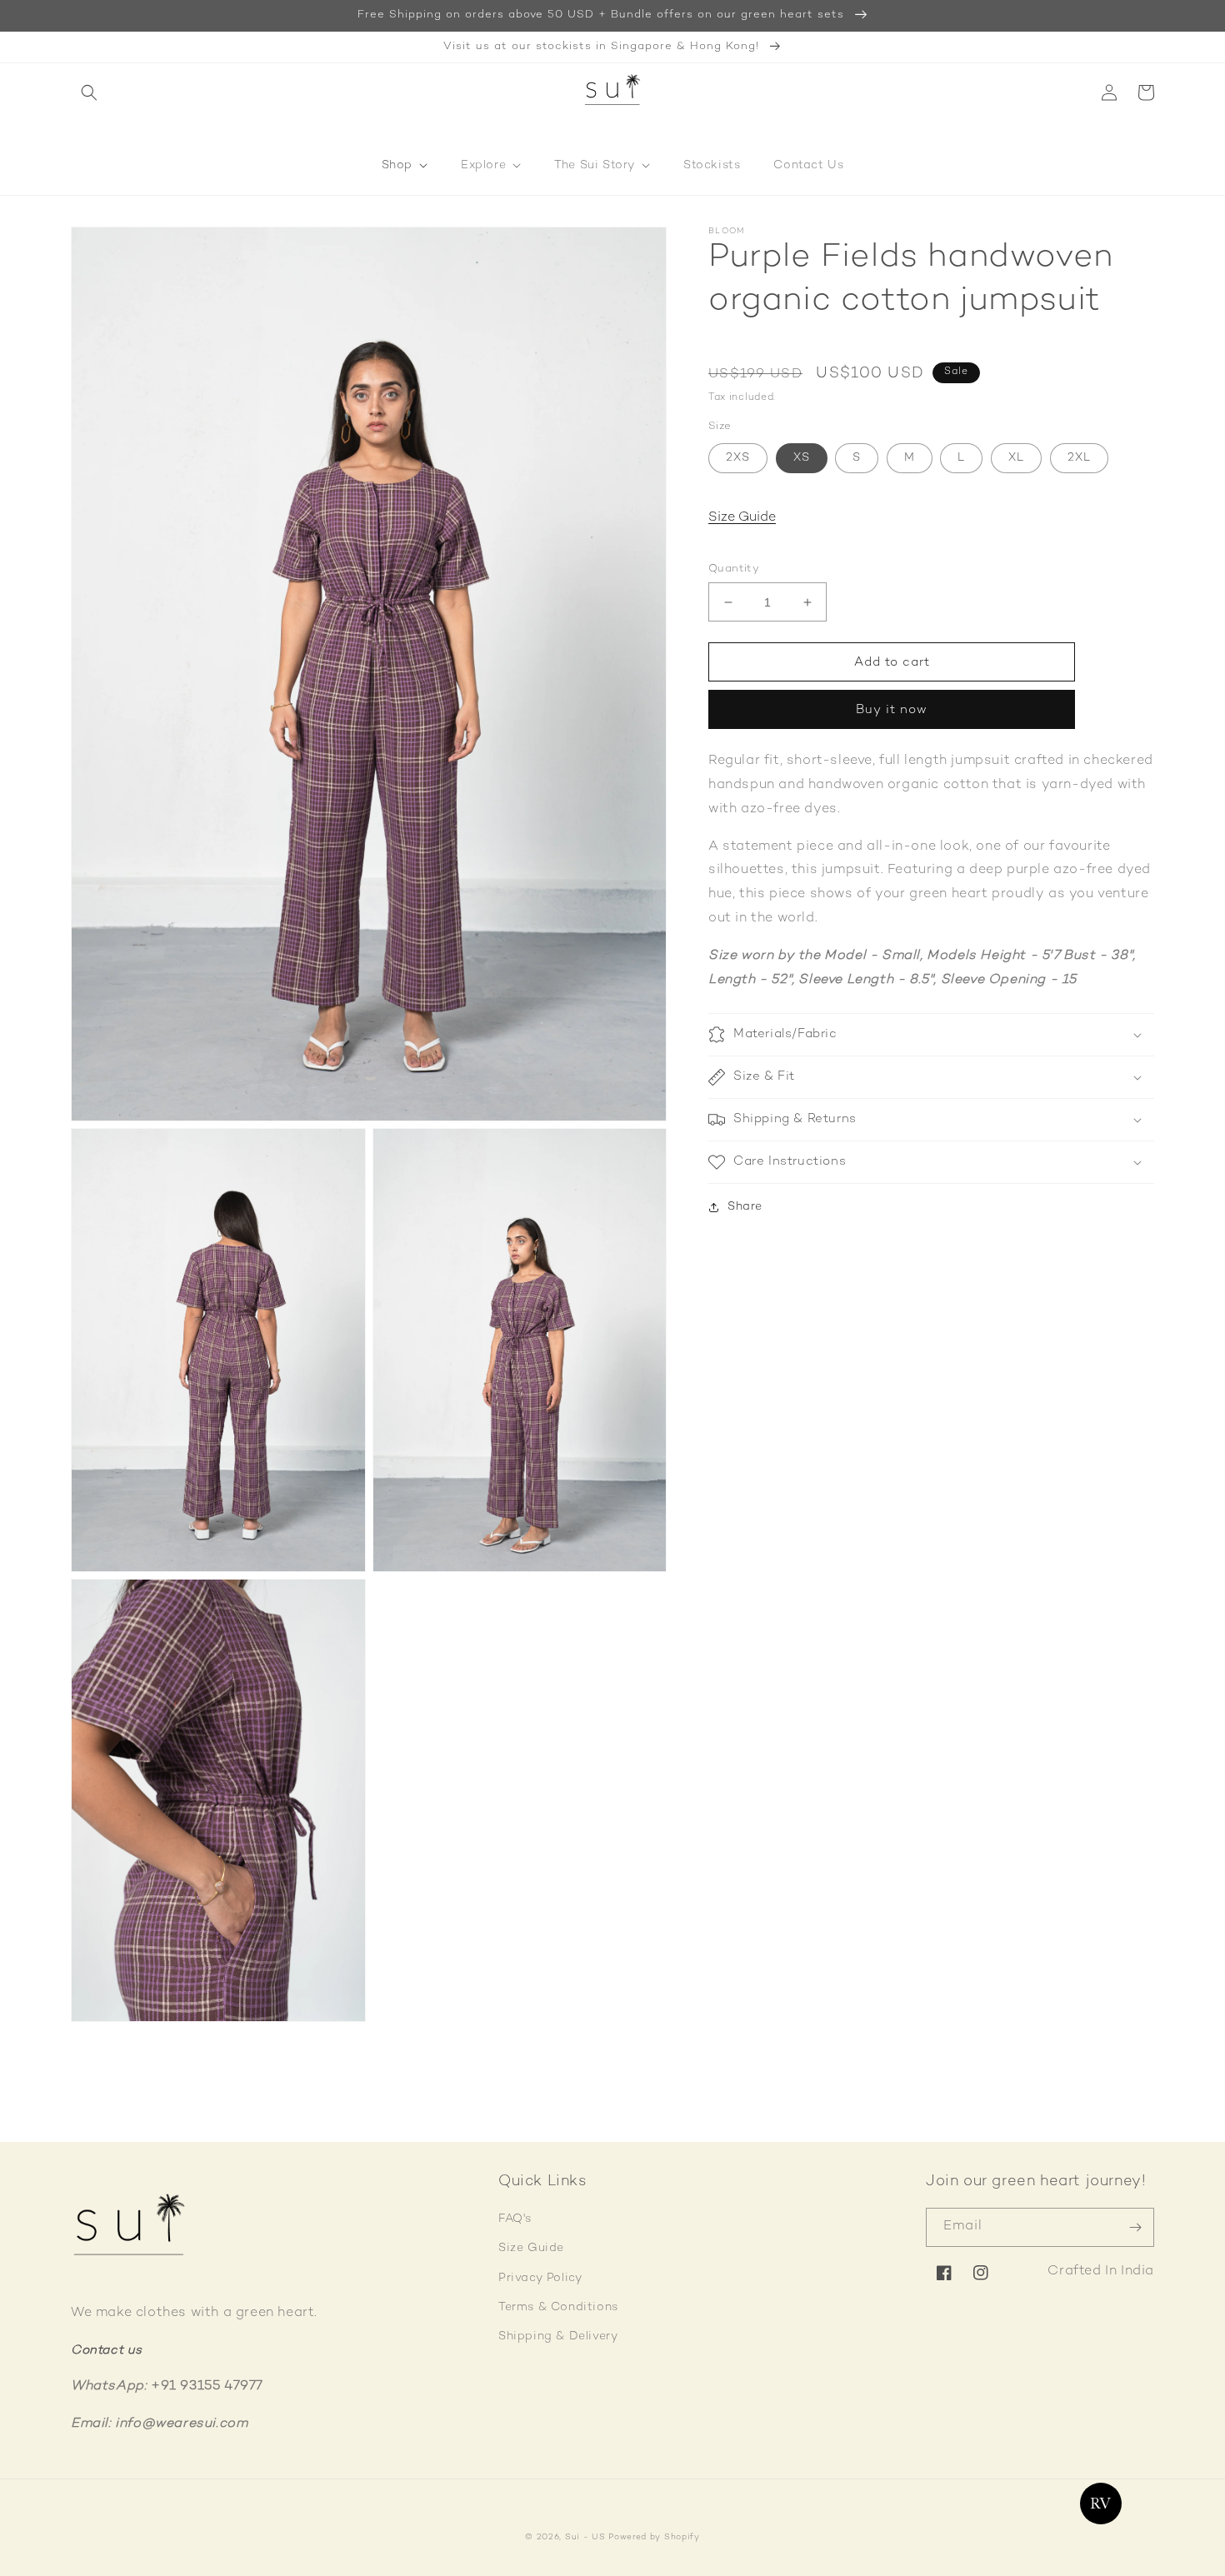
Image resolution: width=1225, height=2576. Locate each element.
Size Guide (742, 518)
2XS (738, 458)
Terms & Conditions (558, 2307)
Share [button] (745, 1207)
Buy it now (892, 710)
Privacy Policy (540, 2278)
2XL (1079, 458)
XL (1016, 458)
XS (802, 458)
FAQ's (515, 2219)
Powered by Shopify (654, 2537)
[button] (89, 92)
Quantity (734, 569)
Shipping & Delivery (558, 2336)
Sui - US (585, 2537)
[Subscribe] (1135, 2227)
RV (1101, 2504)
